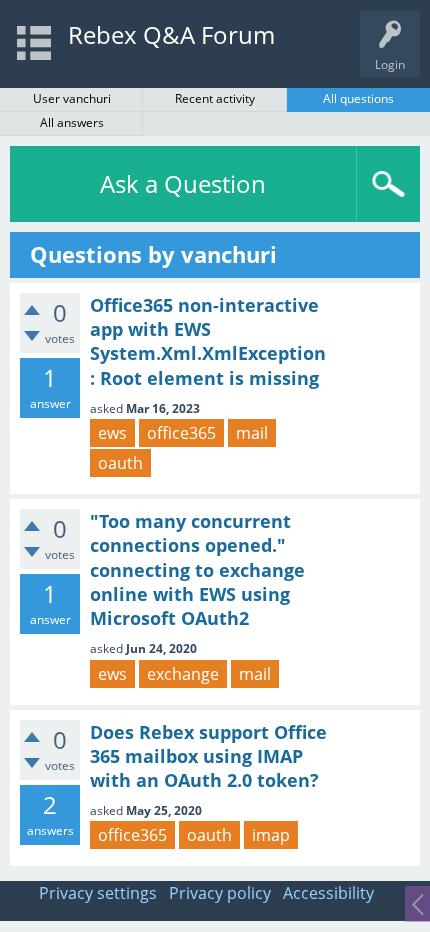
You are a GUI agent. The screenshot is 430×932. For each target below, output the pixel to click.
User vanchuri (72, 98)
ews (112, 433)
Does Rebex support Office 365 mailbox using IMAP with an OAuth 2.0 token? (208, 756)
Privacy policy (220, 893)
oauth (120, 463)
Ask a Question (183, 183)
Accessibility (328, 893)
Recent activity (215, 98)
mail (252, 433)
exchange (183, 674)
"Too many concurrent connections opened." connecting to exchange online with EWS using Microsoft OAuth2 (197, 569)
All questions (358, 98)
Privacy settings (98, 893)
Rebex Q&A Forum (171, 34)
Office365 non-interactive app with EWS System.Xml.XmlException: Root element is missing (208, 341)
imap (271, 835)
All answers (72, 122)
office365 (181, 433)
